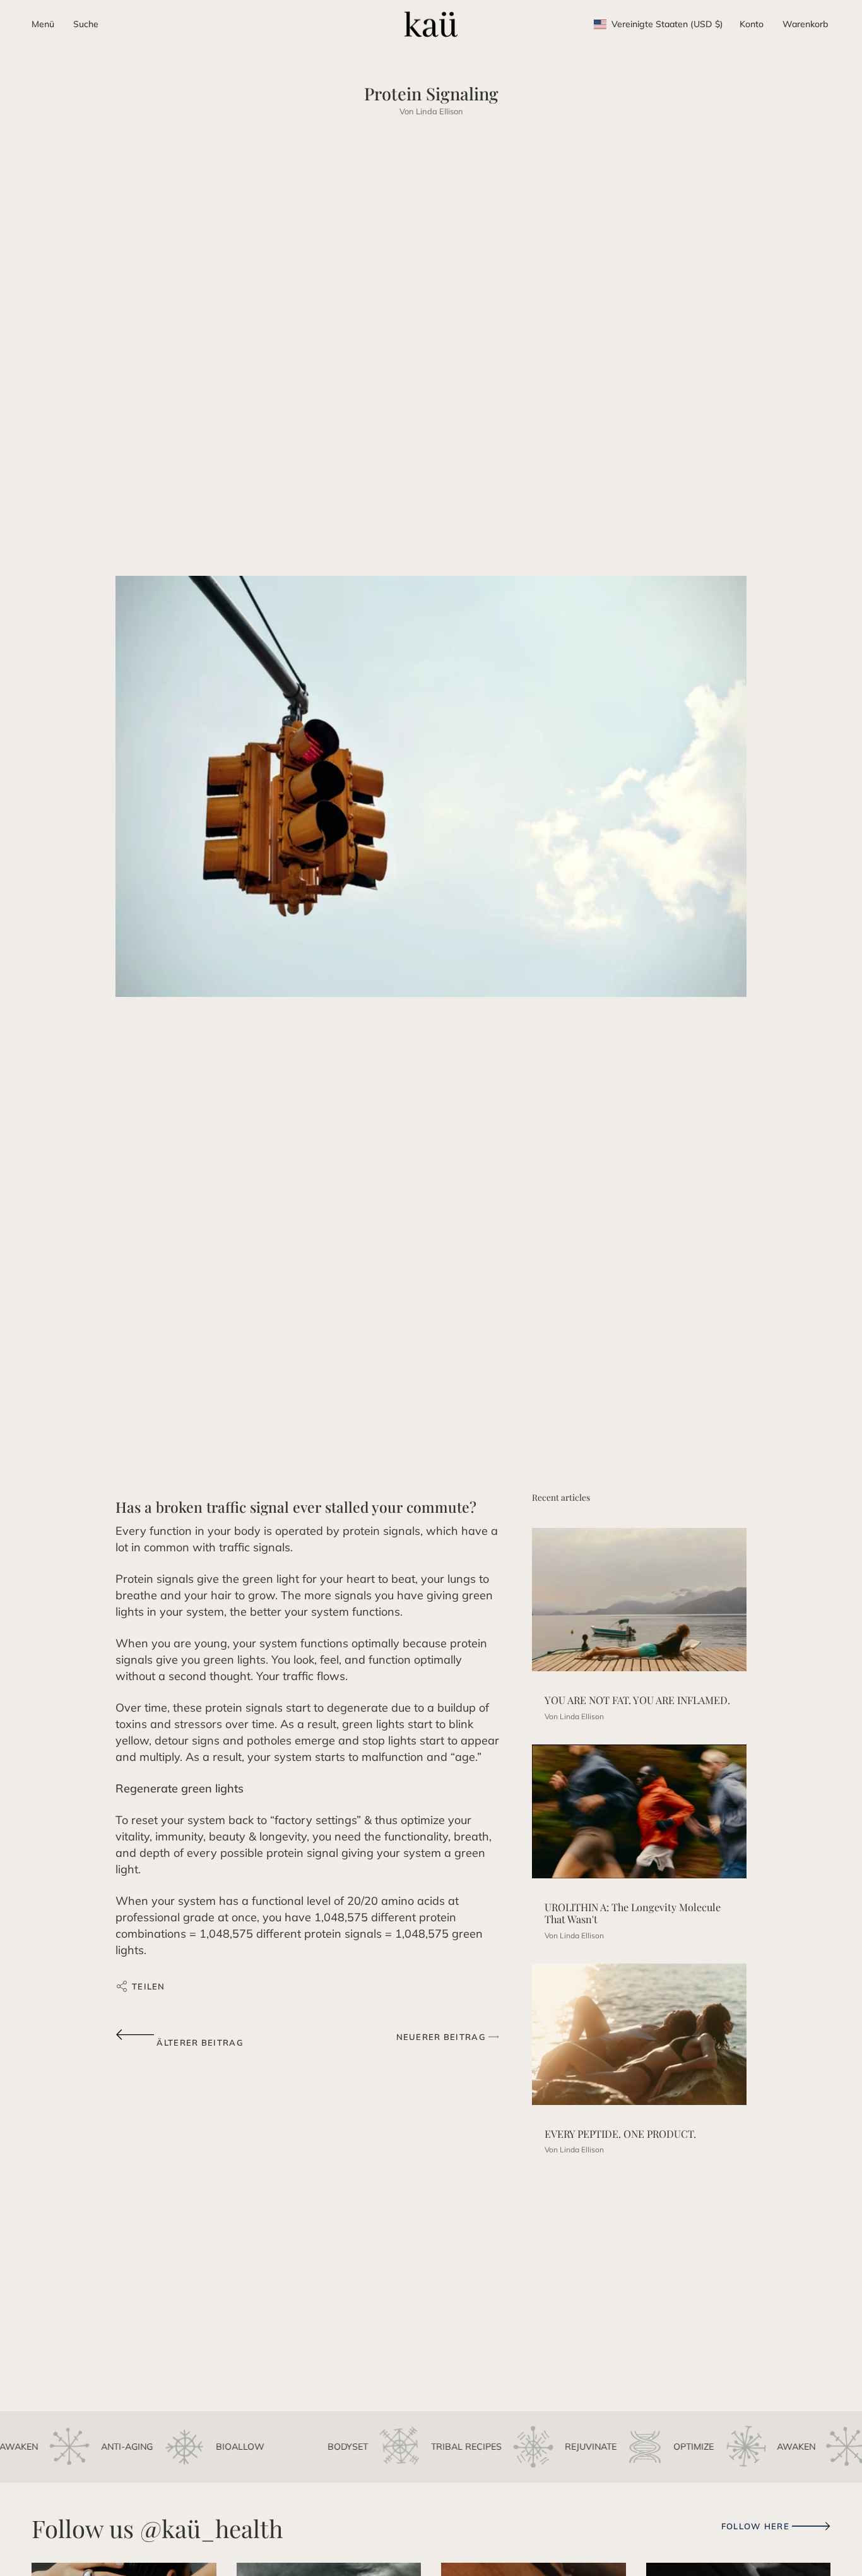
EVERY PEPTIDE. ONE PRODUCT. (620, 2134)
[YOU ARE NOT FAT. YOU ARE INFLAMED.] (639, 1600)
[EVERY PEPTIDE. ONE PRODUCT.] (639, 2034)
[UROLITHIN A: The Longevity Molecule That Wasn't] (639, 1811)
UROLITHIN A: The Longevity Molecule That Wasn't (633, 1913)
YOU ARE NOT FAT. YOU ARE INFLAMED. (637, 1700)
